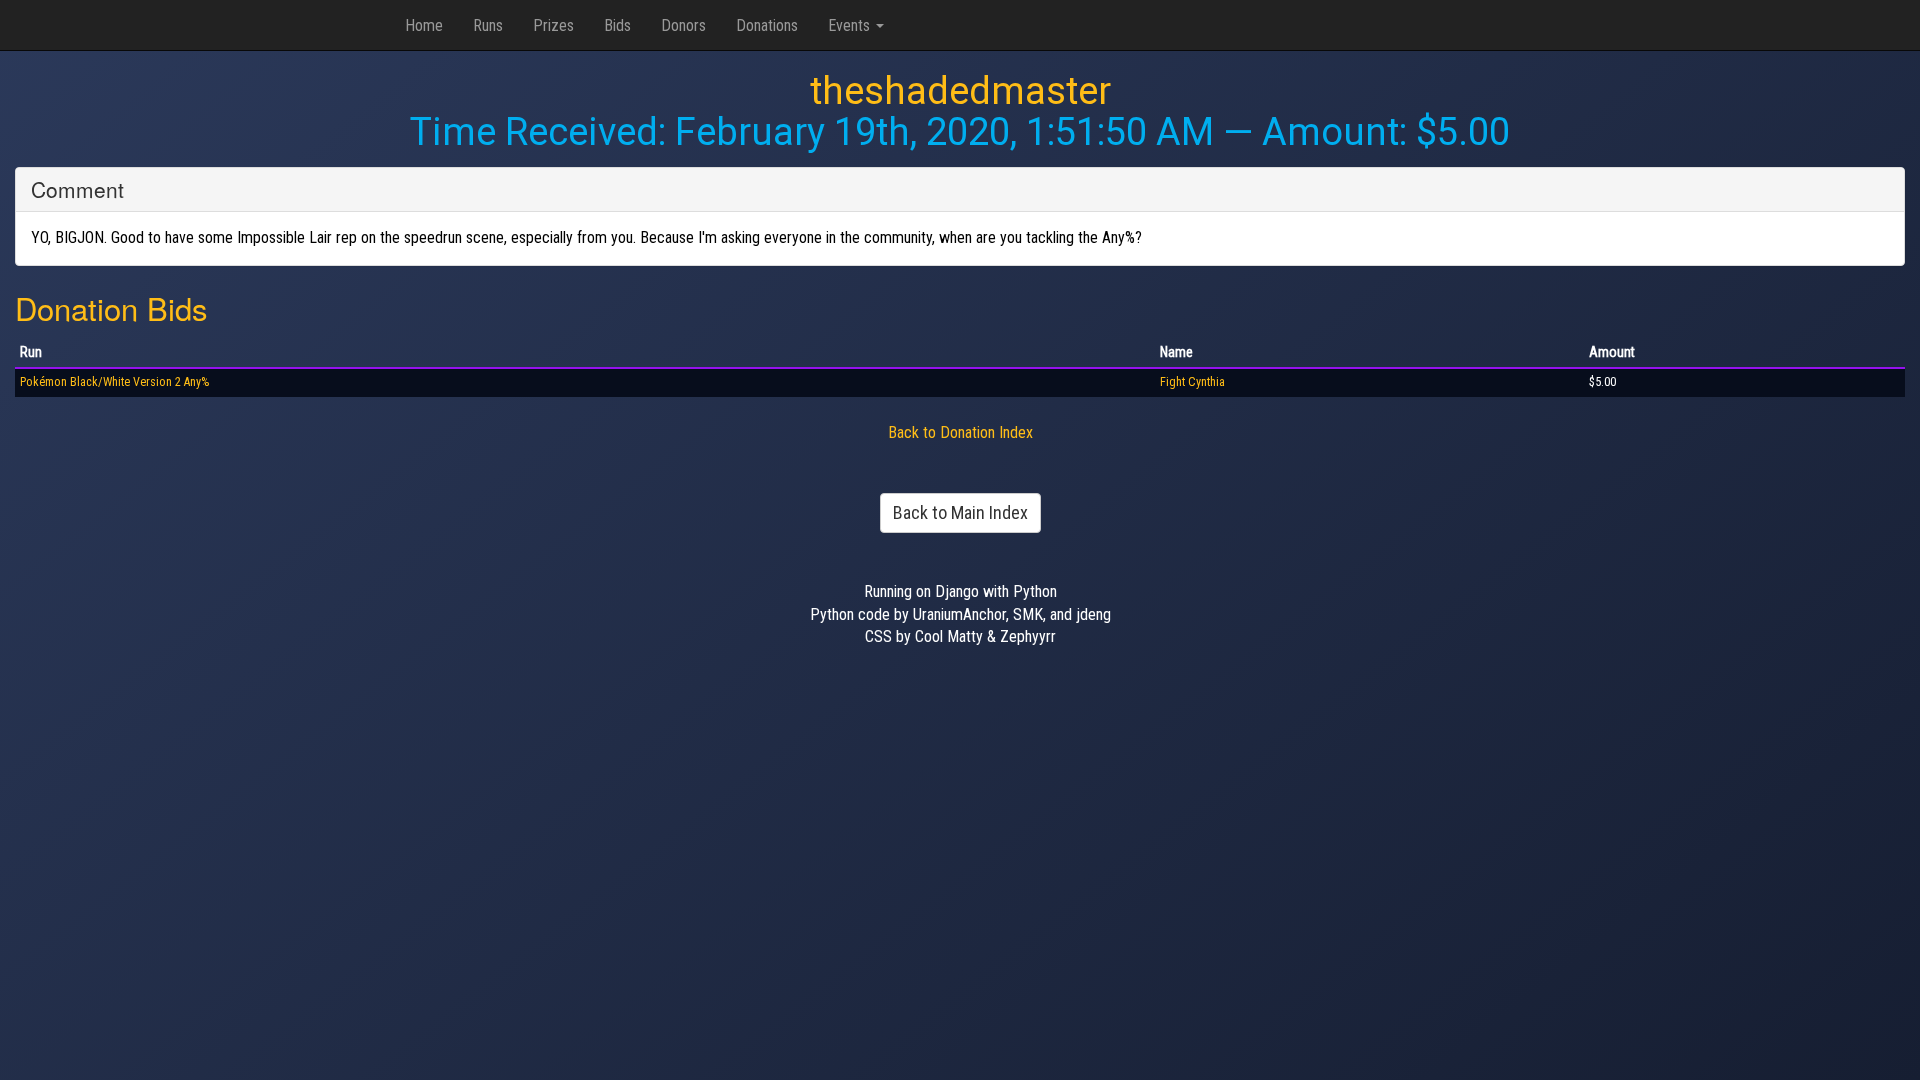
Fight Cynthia (1192, 382)
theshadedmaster (960, 91)
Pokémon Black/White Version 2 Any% (114, 382)
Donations (767, 25)
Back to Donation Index (960, 432)
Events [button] (851, 25)
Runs (488, 25)
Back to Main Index (960, 512)
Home (424, 25)
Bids (617, 25)
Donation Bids (111, 307)
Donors (683, 25)
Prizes (553, 25)
